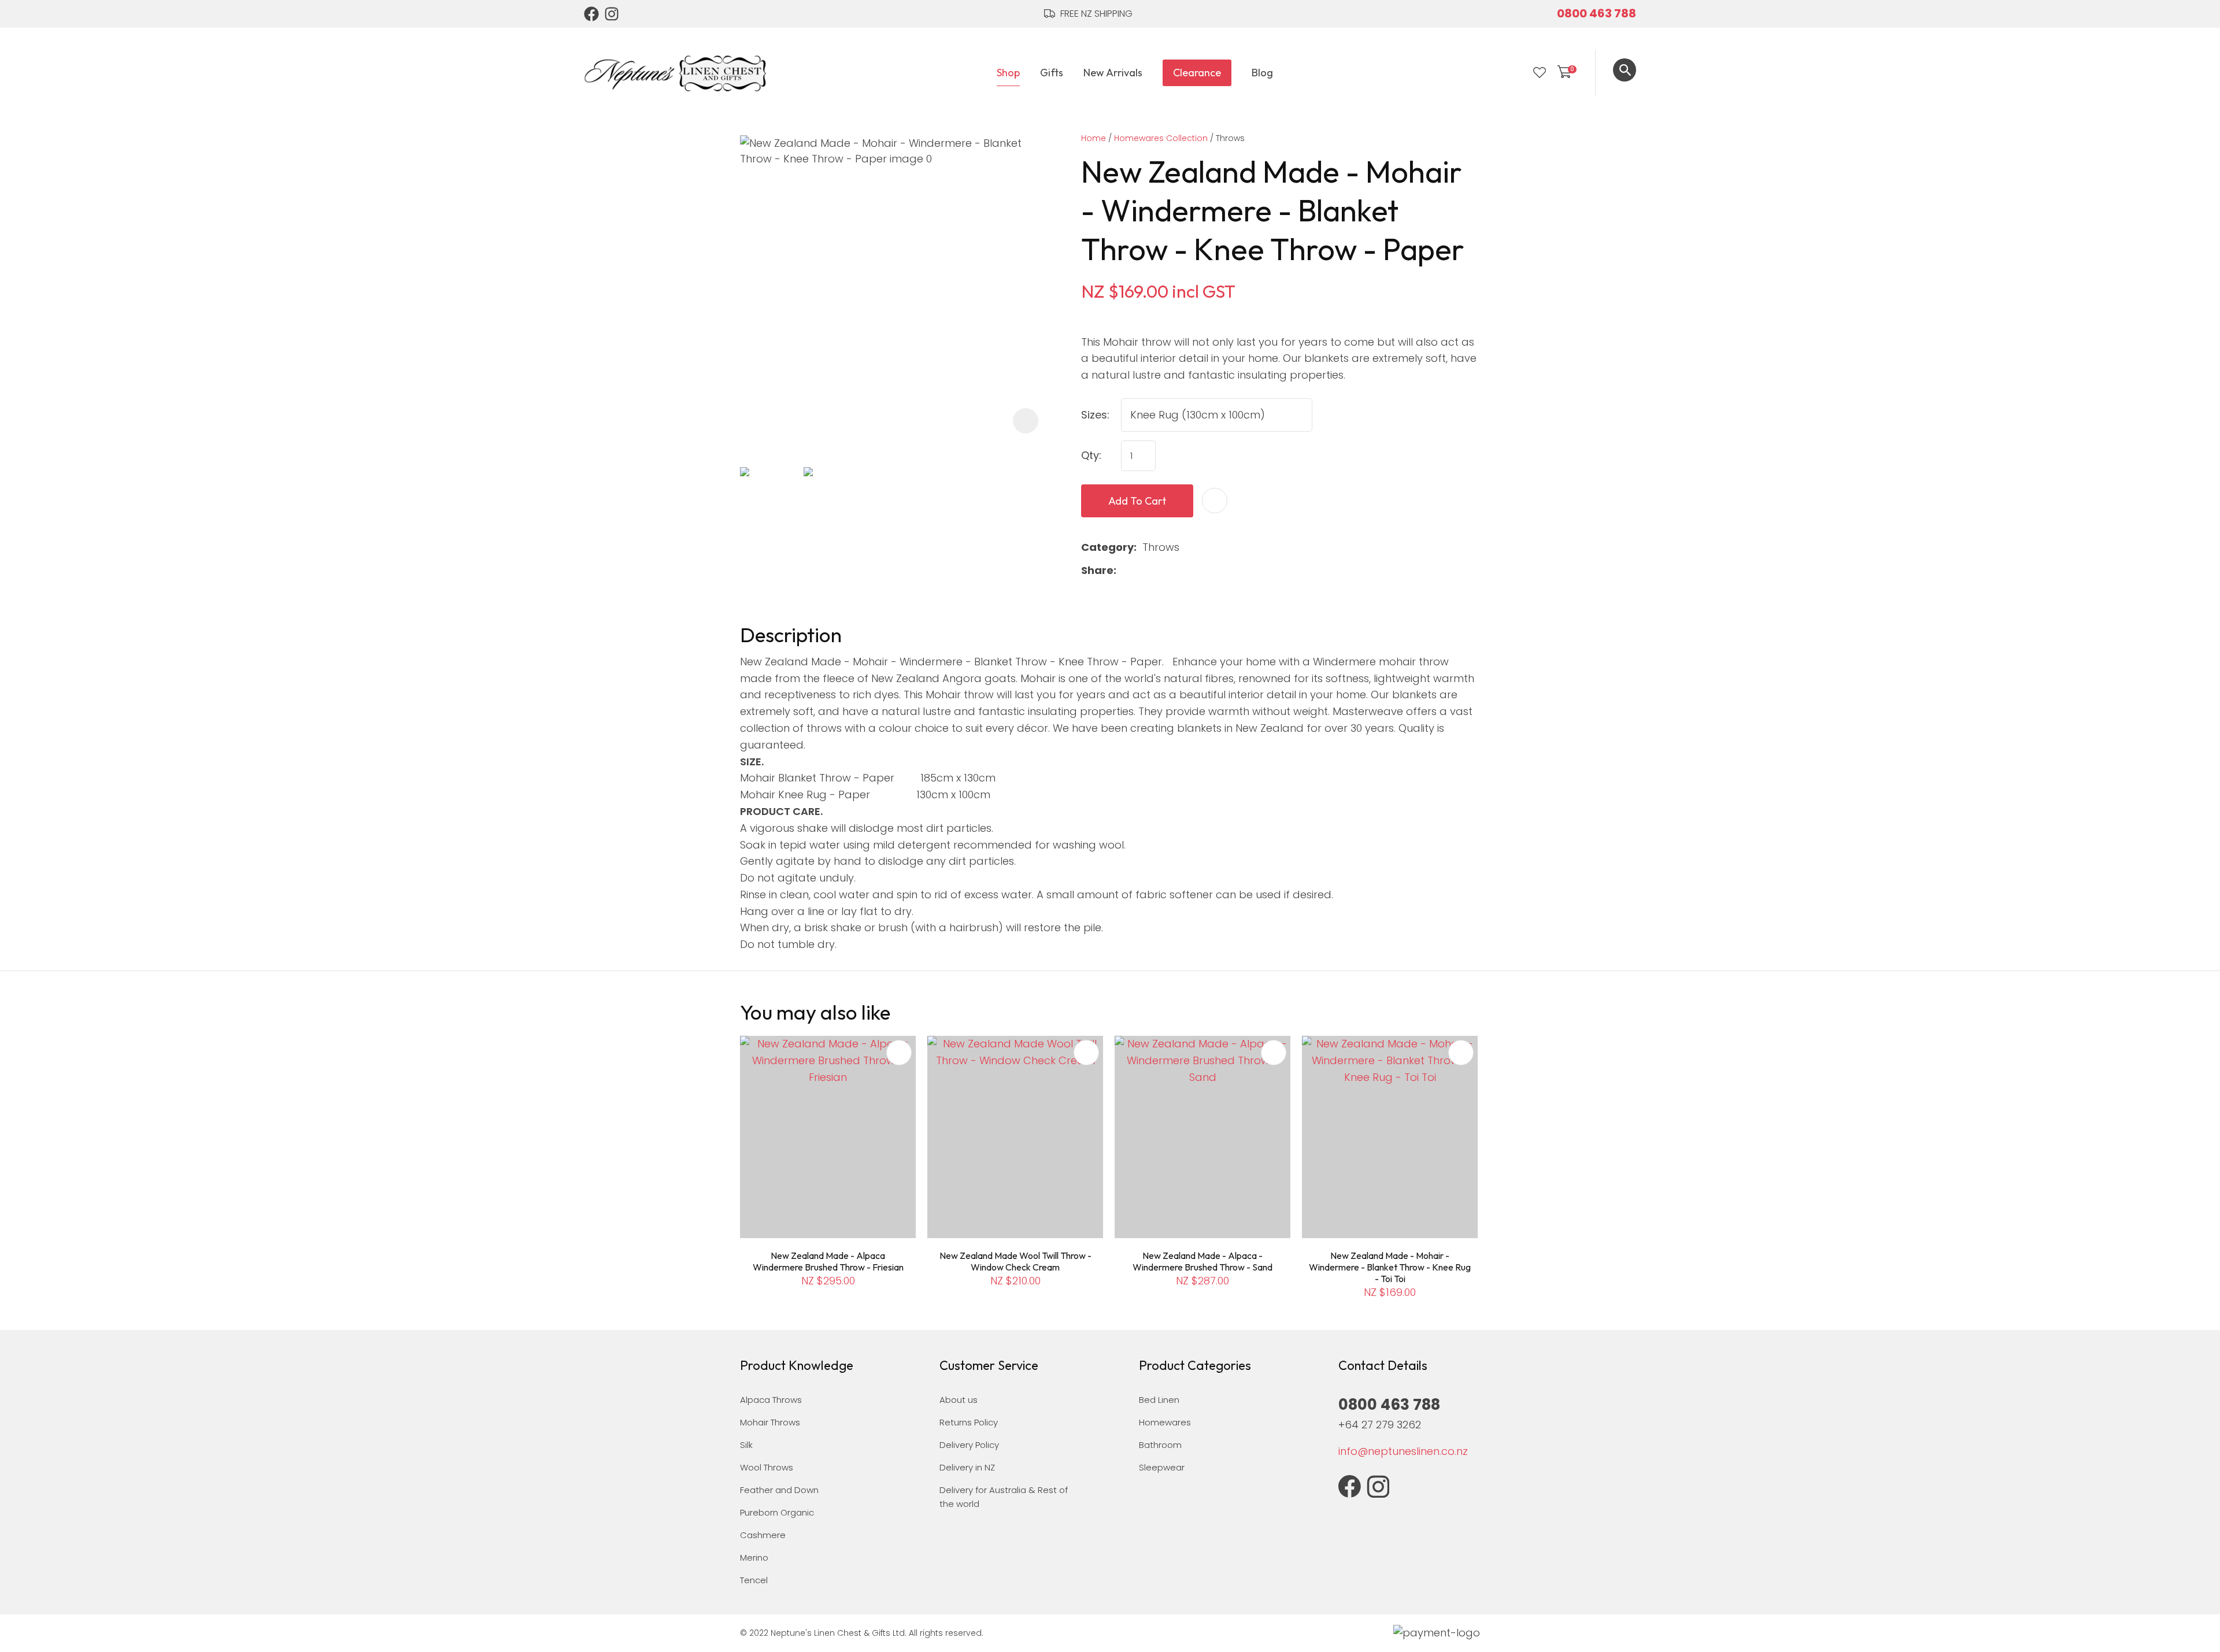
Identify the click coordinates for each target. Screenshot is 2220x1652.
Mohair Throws (770, 1422)
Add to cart (1137, 501)
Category (1107, 547)
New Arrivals (1113, 73)
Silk (746, 1445)
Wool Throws (767, 1467)
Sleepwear (1162, 1467)
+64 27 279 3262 (1380, 1425)
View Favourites (1540, 73)
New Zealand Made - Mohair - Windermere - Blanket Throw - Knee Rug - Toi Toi (1390, 1267)
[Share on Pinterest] (1177, 571)
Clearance (1197, 73)
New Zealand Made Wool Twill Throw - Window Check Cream (1015, 1261)
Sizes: (1095, 415)
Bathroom (1160, 1445)
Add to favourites (899, 1053)
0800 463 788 (1596, 13)
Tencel (754, 1580)
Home (1094, 138)
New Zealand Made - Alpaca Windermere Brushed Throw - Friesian (828, 1261)
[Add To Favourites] (1215, 501)
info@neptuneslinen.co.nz (1403, 1451)
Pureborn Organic (777, 1512)
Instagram (612, 14)
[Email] (1159, 571)
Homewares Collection (1161, 138)
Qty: (1091, 455)
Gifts (1052, 73)
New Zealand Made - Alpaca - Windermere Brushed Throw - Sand (1202, 1261)
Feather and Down (779, 1490)
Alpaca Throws (771, 1400)
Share (1097, 570)
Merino (754, 1557)
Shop (1008, 73)
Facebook (591, 14)
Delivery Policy (969, 1445)
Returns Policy (969, 1422)
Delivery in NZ (967, 1467)
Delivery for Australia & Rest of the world (1004, 1497)
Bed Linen (1159, 1400)
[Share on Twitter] (1140, 571)
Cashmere (763, 1535)
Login (1516, 73)
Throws (1230, 138)
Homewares (1165, 1422)
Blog (1262, 73)
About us (959, 1400)
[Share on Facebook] (1124, 571)
